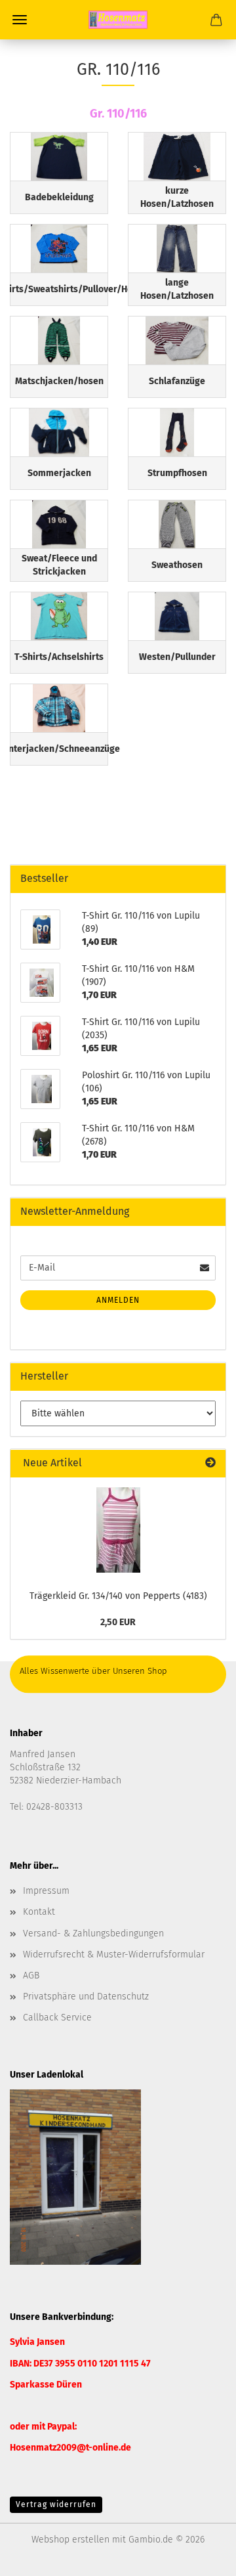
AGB (31, 1976)
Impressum (46, 1891)
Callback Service (57, 2018)
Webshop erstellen (70, 2540)
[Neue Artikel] (210, 1463)
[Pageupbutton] (200, 2556)
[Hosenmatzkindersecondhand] (118, 20)
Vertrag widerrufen (56, 2504)
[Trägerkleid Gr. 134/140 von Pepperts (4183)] (118, 1530)
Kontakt (39, 1912)
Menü (20, 20)
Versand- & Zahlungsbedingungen (93, 1933)
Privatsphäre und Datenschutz (86, 1997)
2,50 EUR (118, 1622)
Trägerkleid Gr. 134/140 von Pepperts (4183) (118, 1596)
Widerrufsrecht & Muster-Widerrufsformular (114, 1954)
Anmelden (118, 1300)
